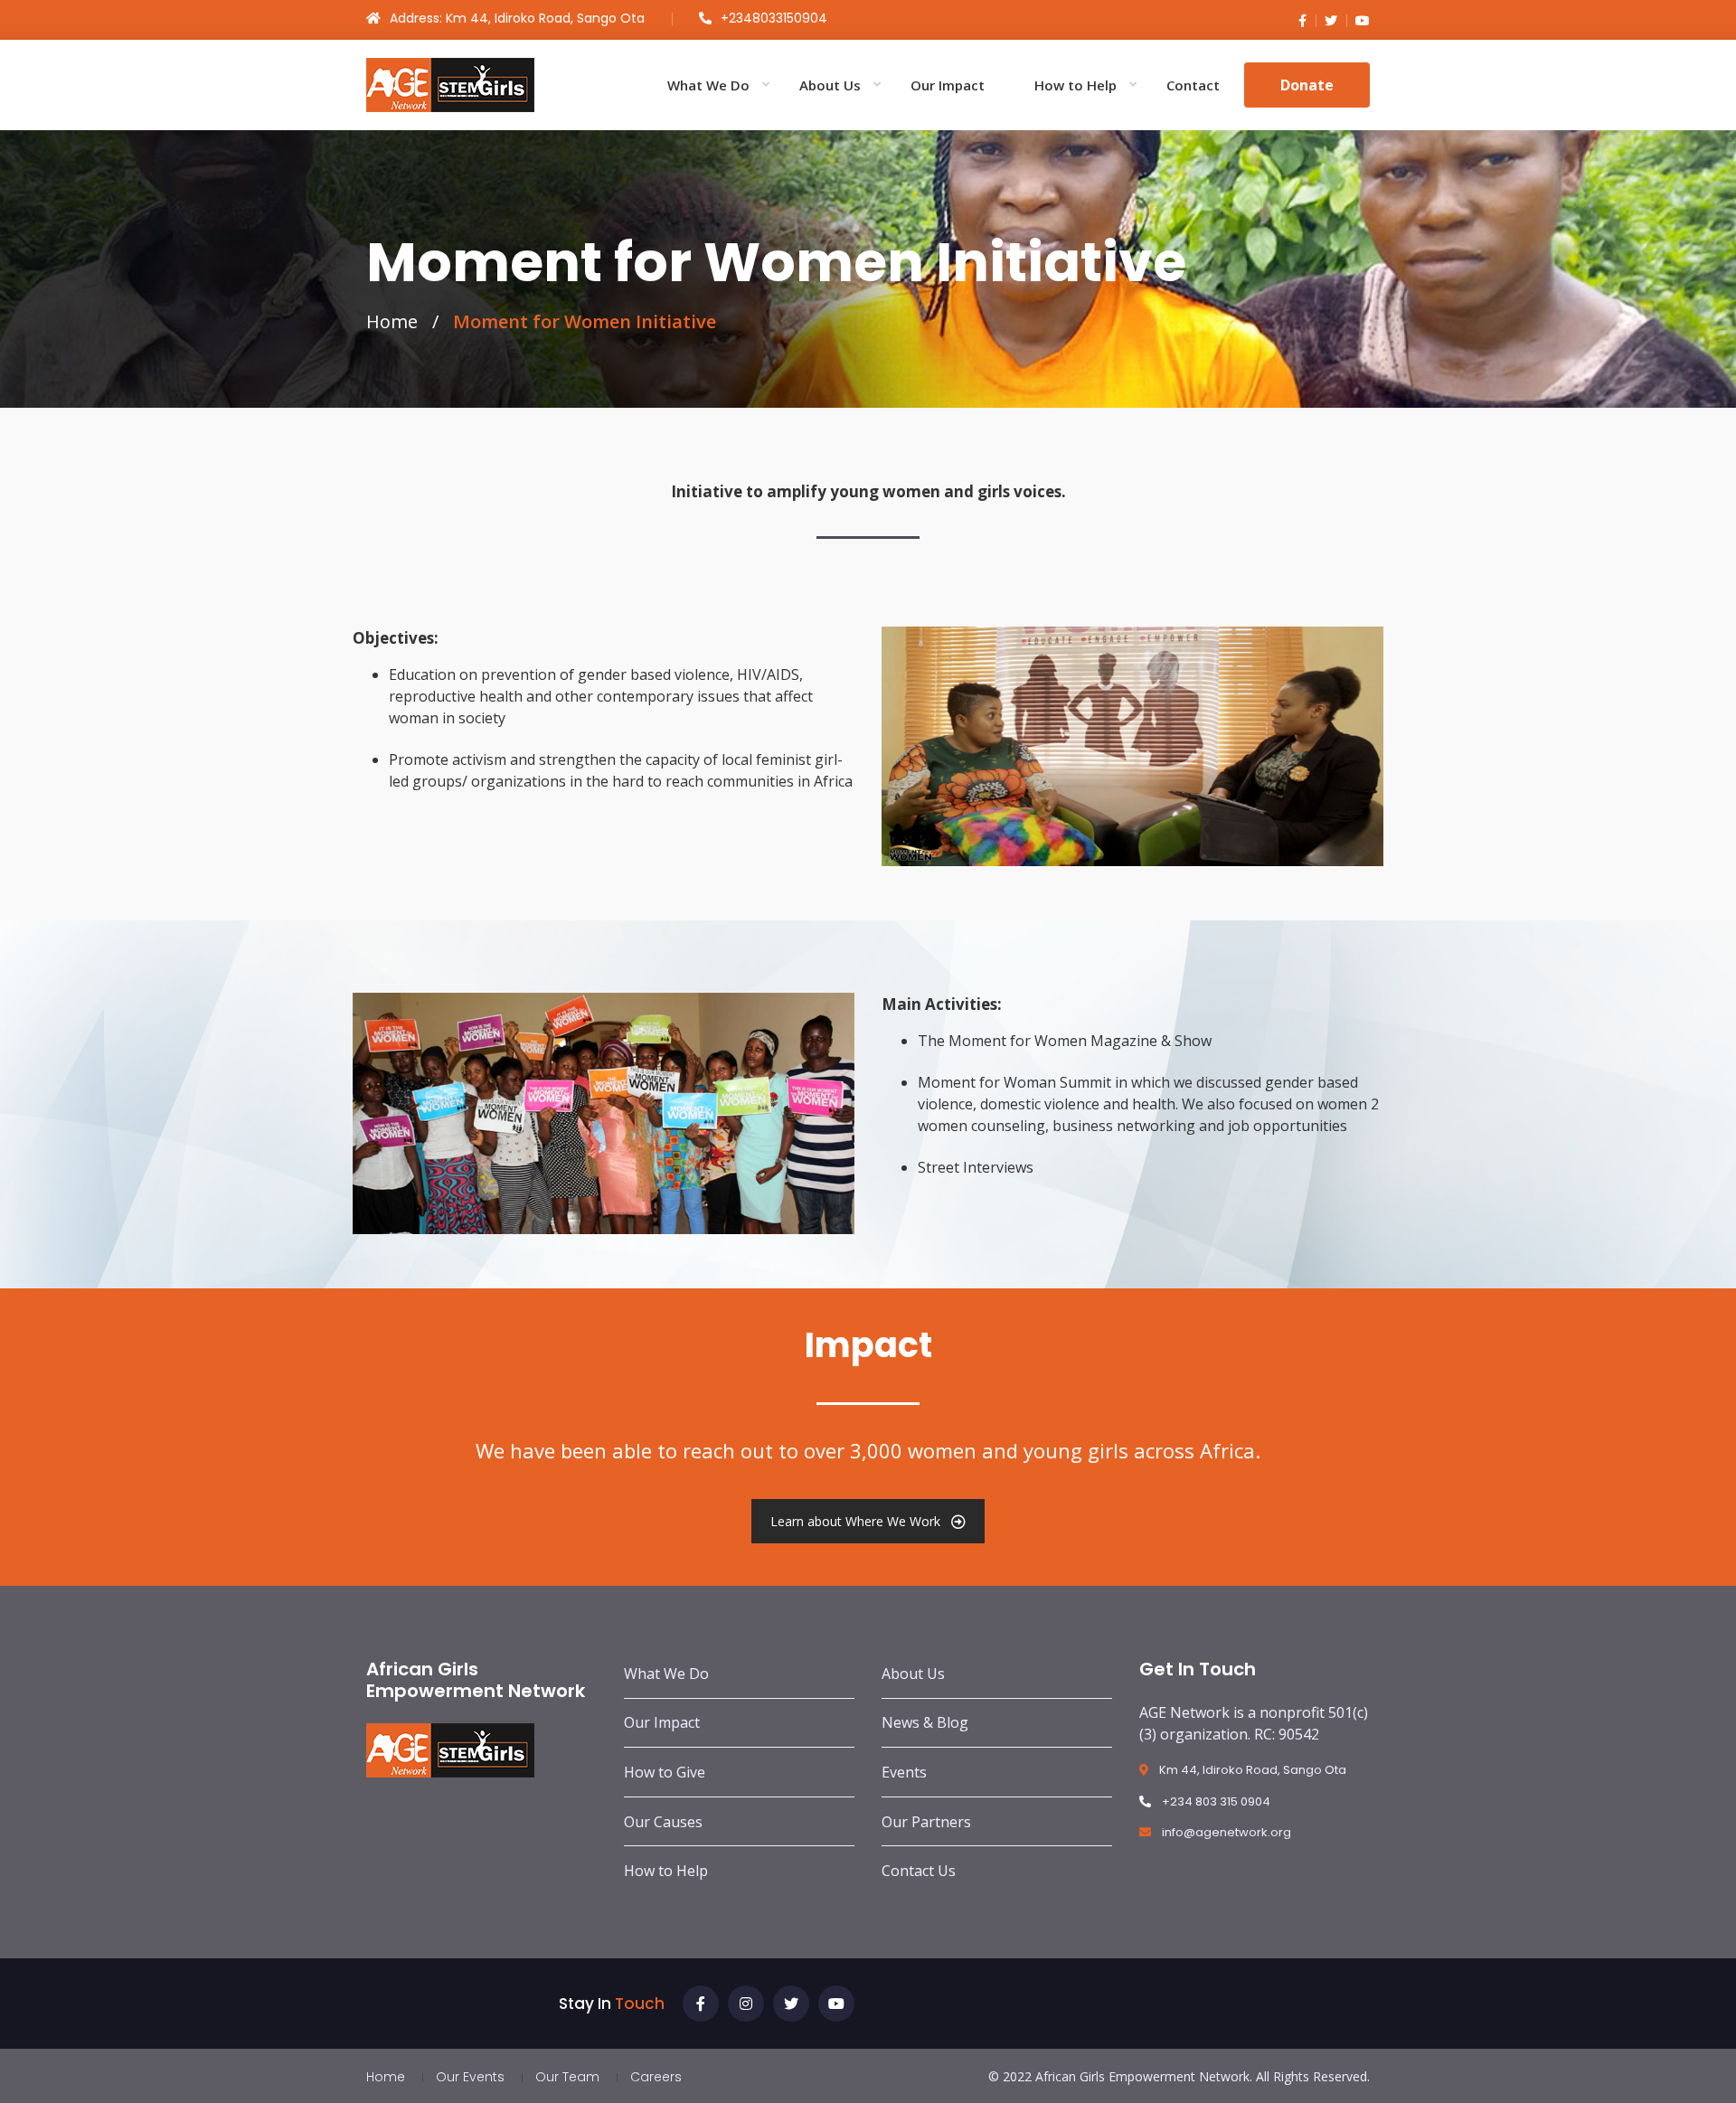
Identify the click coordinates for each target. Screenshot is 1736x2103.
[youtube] (1358, 20)
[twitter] (1326, 20)
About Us (830, 85)
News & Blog (925, 1722)
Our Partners (926, 1822)
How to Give (665, 1772)
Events (904, 1772)
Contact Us (919, 1871)
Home (392, 321)
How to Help (1076, 85)
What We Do (708, 85)
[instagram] (746, 2004)
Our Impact (948, 85)
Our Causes (663, 1822)
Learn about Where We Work (855, 1521)
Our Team (567, 2077)
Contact (1193, 85)
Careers (656, 2077)
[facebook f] (1302, 20)
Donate (1307, 85)
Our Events (470, 2077)
